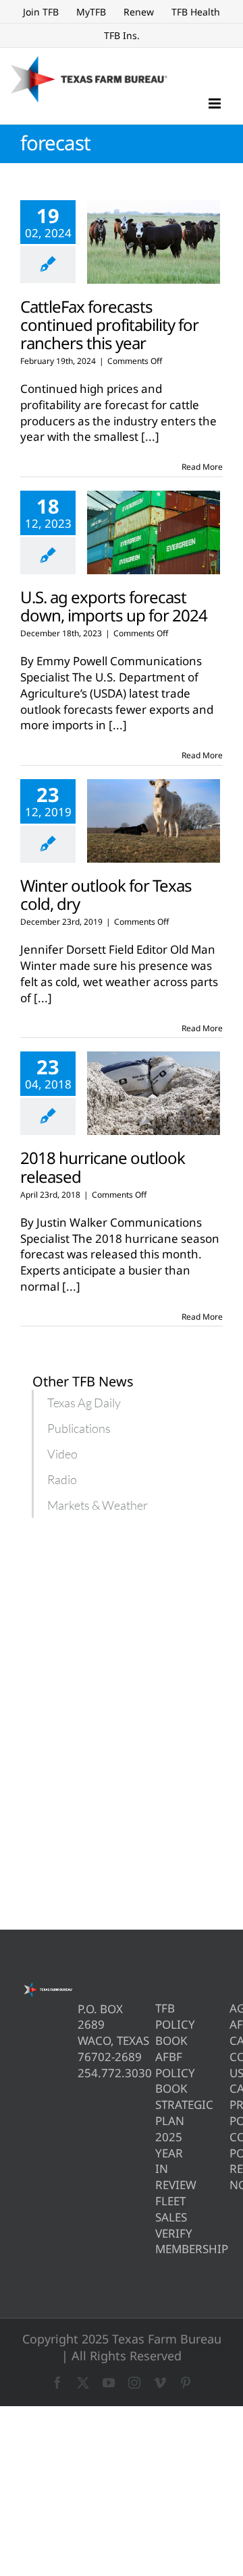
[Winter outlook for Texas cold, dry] (154, 821)
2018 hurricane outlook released (103, 1167)
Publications (79, 1428)
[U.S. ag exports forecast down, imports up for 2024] (154, 532)
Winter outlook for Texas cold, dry (106, 894)
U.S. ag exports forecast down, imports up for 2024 (114, 606)
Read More (202, 467)
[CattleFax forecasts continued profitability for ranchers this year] (154, 242)
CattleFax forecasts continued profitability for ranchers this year (109, 325)
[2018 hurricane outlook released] (154, 1093)
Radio (62, 1479)
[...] (150, 436)
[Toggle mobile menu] (216, 103)
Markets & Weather (98, 1505)
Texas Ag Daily (84, 1403)
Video (62, 1454)
